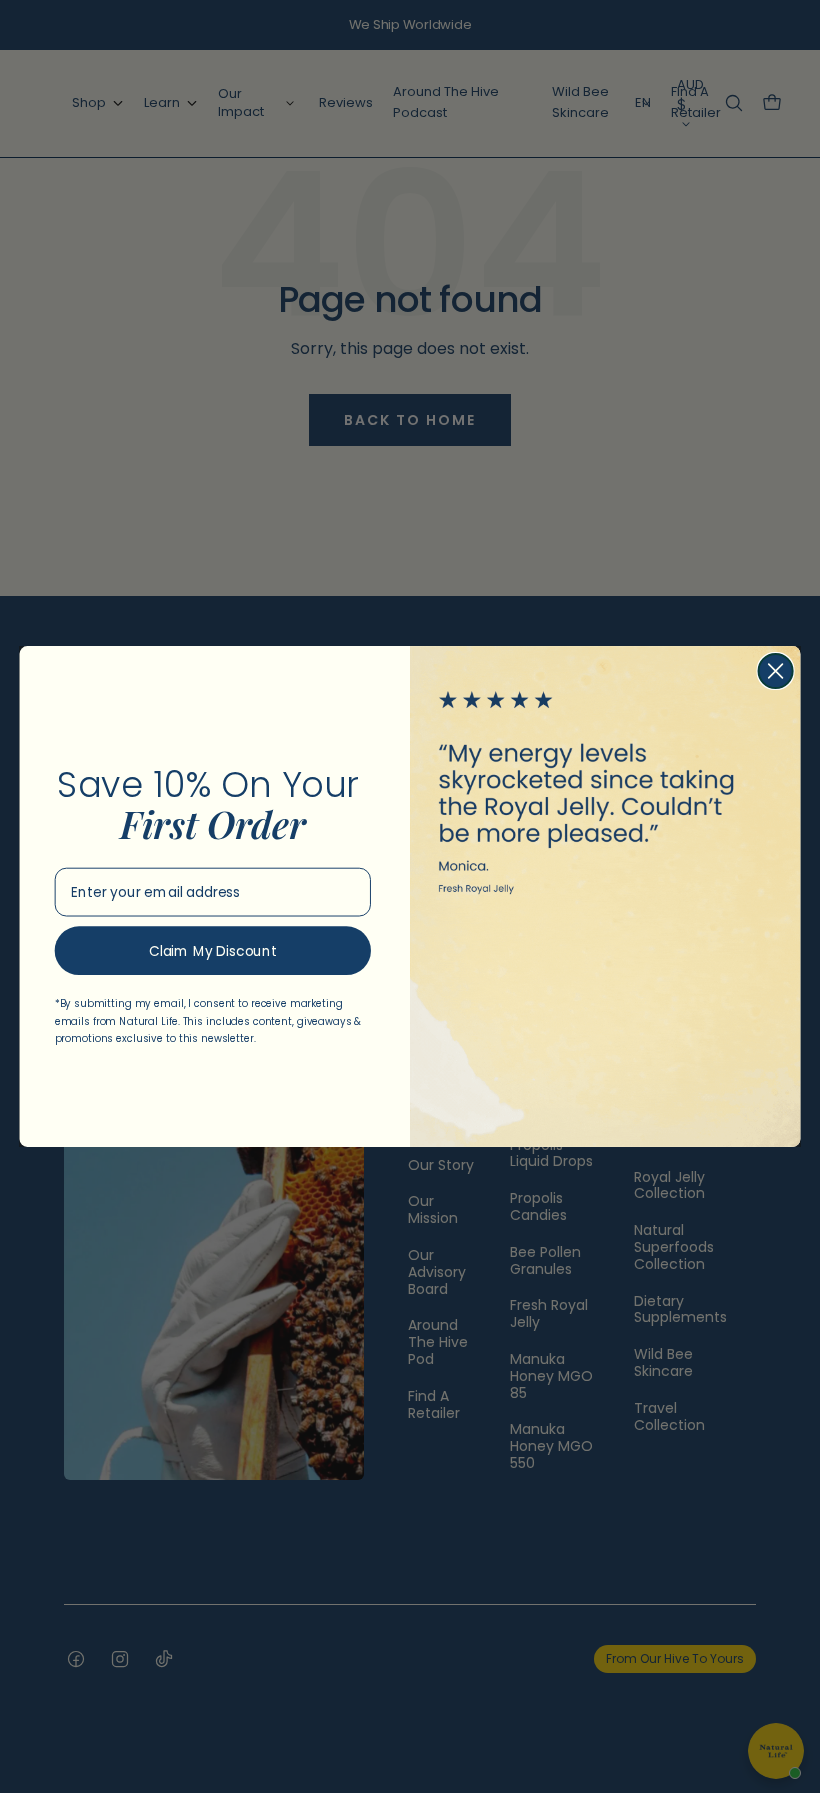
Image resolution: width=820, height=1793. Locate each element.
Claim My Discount (213, 951)
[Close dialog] (776, 671)
